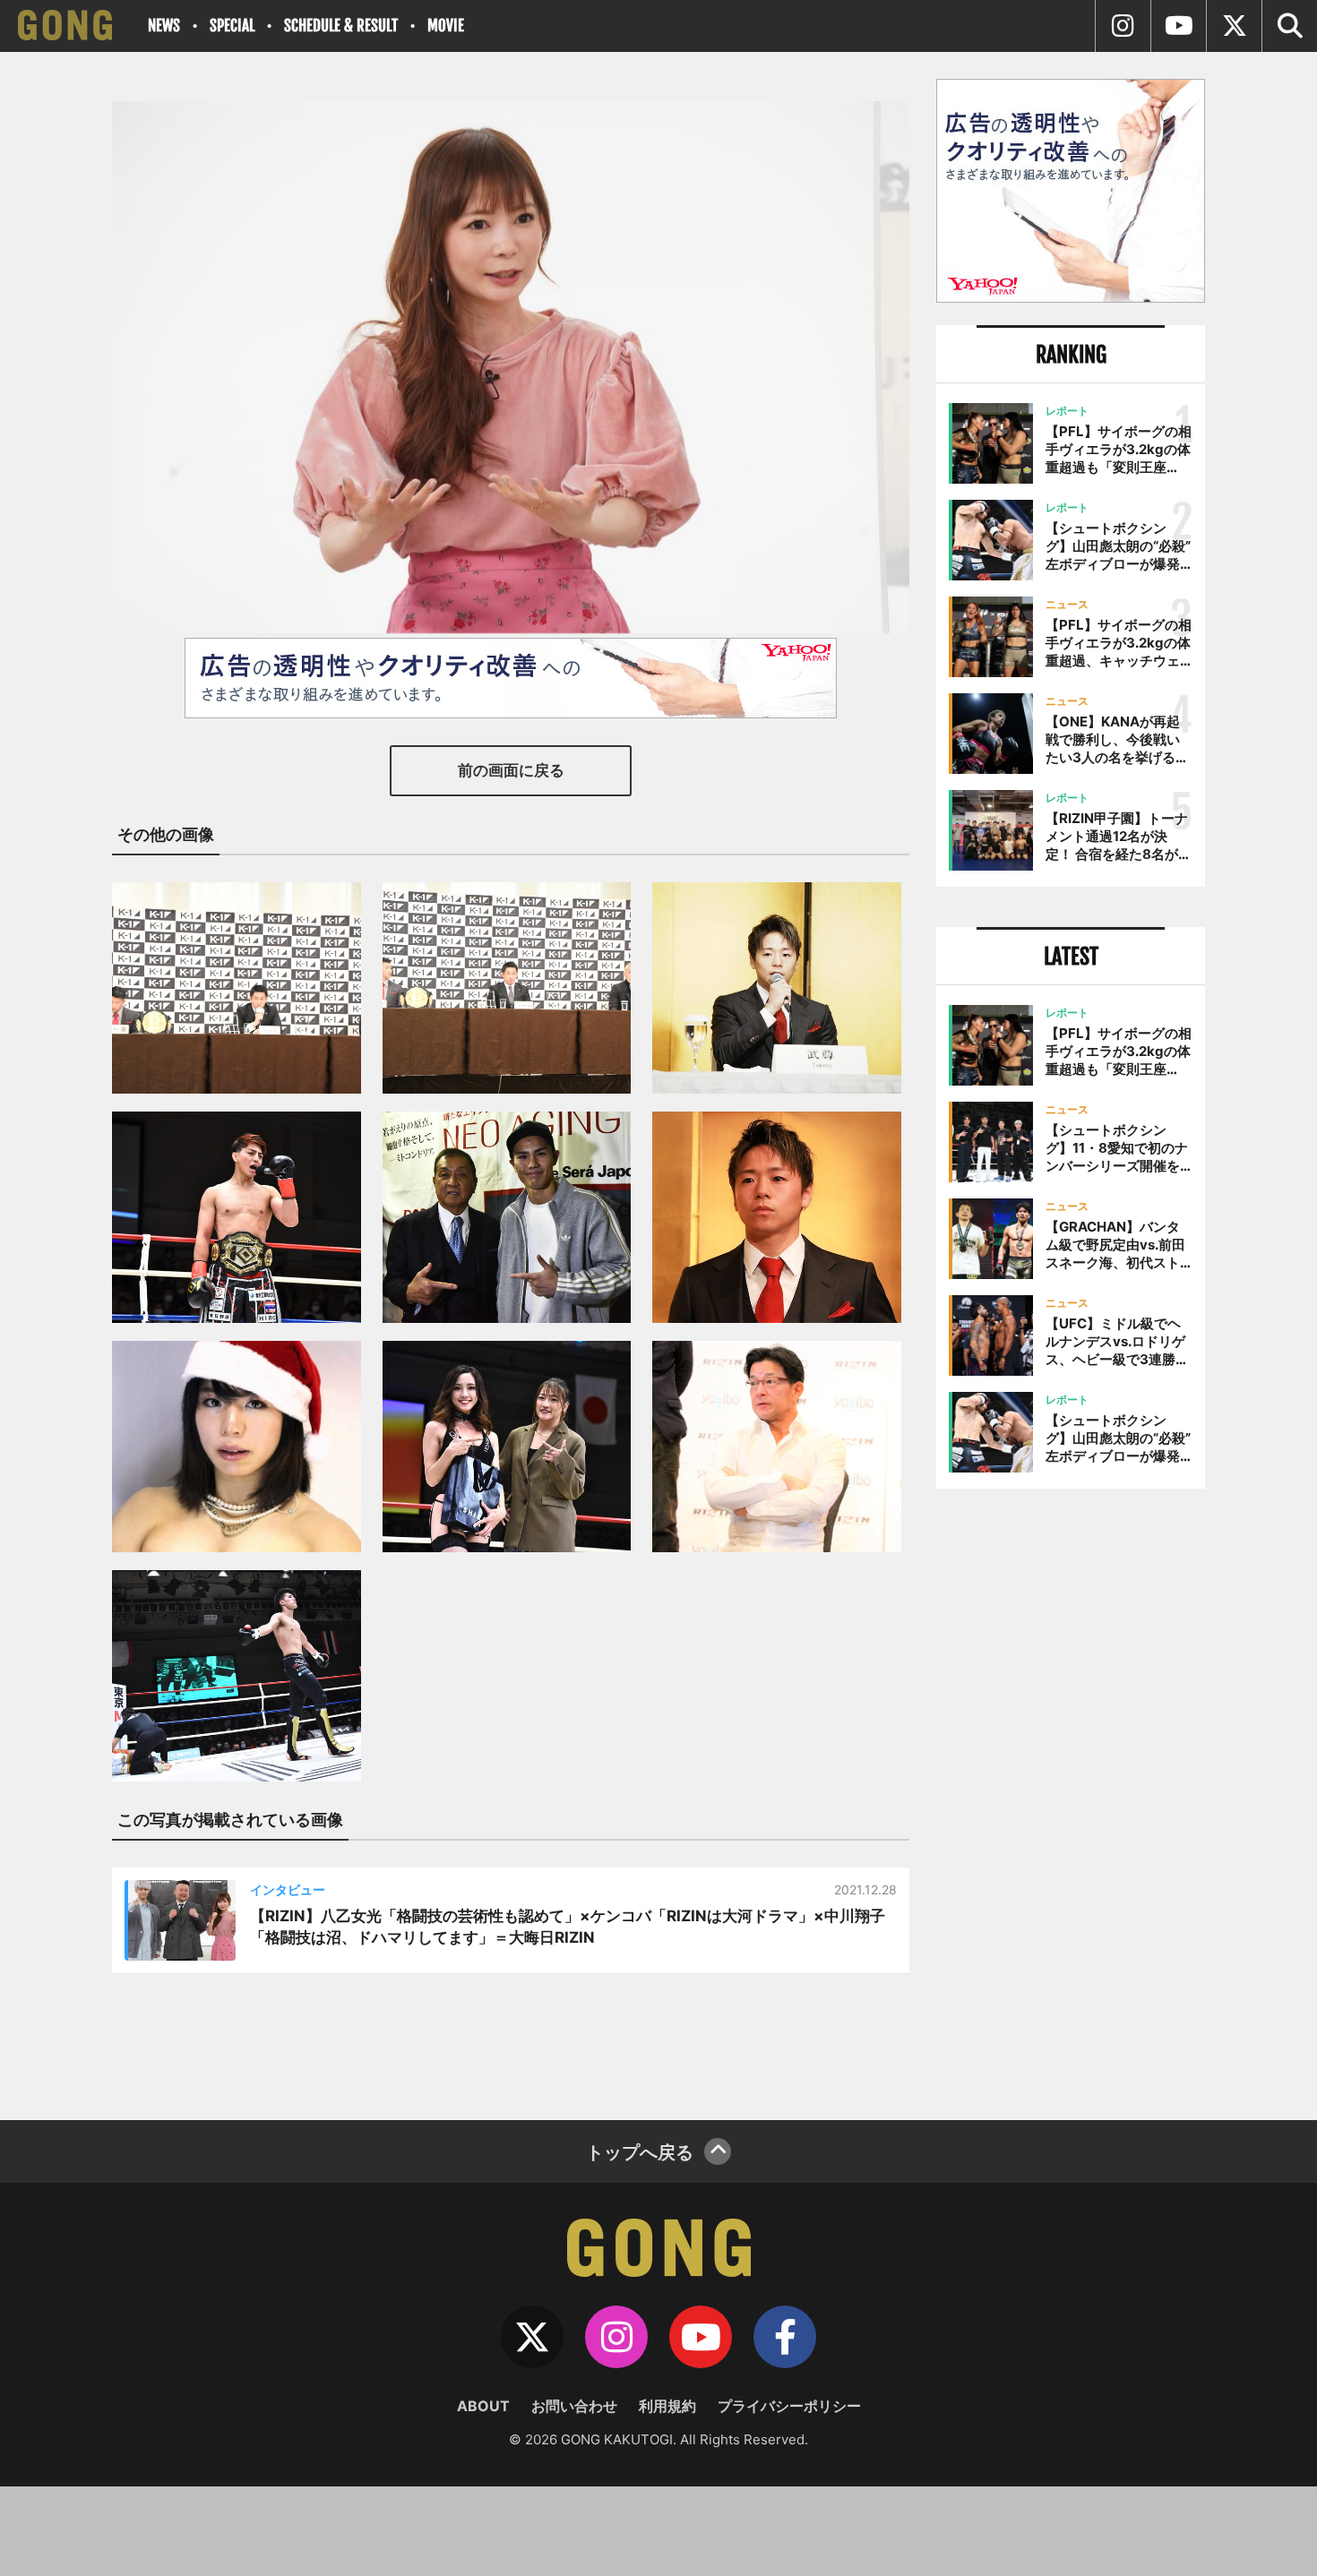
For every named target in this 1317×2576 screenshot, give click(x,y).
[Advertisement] (1071, 1798)
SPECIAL (232, 26)
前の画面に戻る (511, 770)
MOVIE (446, 26)
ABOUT (483, 2406)
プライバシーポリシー (789, 2406)
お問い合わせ (574, 2406)
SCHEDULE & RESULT (341, 26)
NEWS (164, 26)
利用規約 (667, 2406)
